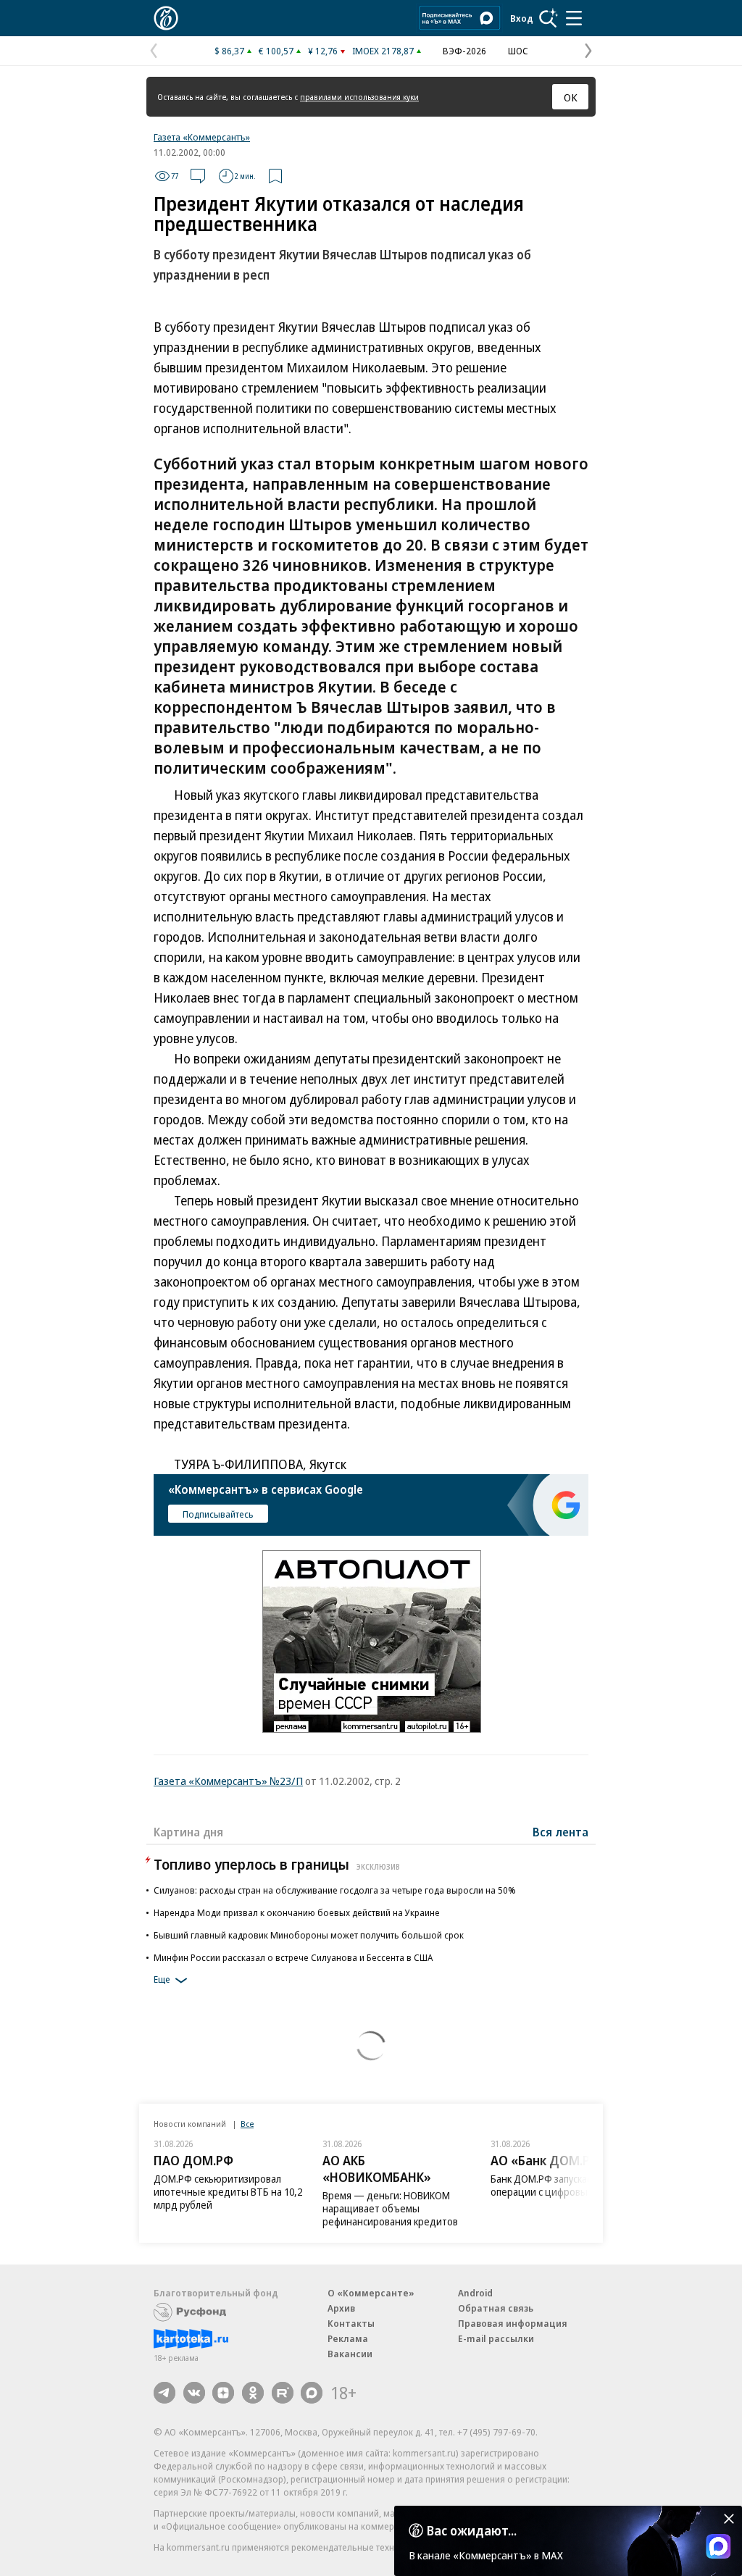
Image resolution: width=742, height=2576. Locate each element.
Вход (522, 18)
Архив (341, 2308)
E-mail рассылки (496, 2338)
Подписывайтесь (218, 1514)
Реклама (348, 2338)
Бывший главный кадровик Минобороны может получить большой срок (309, 1935)
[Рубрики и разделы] (574, 18)
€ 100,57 (276, 51)
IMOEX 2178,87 (383, 51)
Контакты (351, 2323)
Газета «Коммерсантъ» (202, 137)
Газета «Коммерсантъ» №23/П (228, 1781)
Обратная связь (496, 2308)
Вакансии (350, 2354)
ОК (571, 97)
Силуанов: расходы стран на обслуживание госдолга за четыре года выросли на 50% (335, 1890)
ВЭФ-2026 (464, 51)
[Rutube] (283, 2393)
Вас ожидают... (472, 2530)
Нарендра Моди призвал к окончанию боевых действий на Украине (297, 1912)
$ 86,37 (229, 51)
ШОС (518, 51)
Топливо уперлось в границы (277, 1864)
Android (475, 2293)
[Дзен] (223, 2393)
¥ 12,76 (323, 51)
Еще (162, 1979)
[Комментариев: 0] (198, 176)
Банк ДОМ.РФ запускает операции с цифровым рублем (560, 2185)
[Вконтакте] (194, 2393)
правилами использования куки (359, 97)
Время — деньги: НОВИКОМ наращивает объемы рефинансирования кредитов (390, 2208)
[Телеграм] (164, 2393)
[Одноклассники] (253, 2393)
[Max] (312, 2393)
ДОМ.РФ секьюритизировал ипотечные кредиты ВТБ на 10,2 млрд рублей (228, 2192)
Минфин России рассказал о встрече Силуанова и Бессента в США (293, 1957)
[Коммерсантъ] (166, 18)
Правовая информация (513, 2323)
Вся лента (560, 1832)
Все (247, 2124)
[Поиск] (549, 18)
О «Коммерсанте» (371, 2293)
